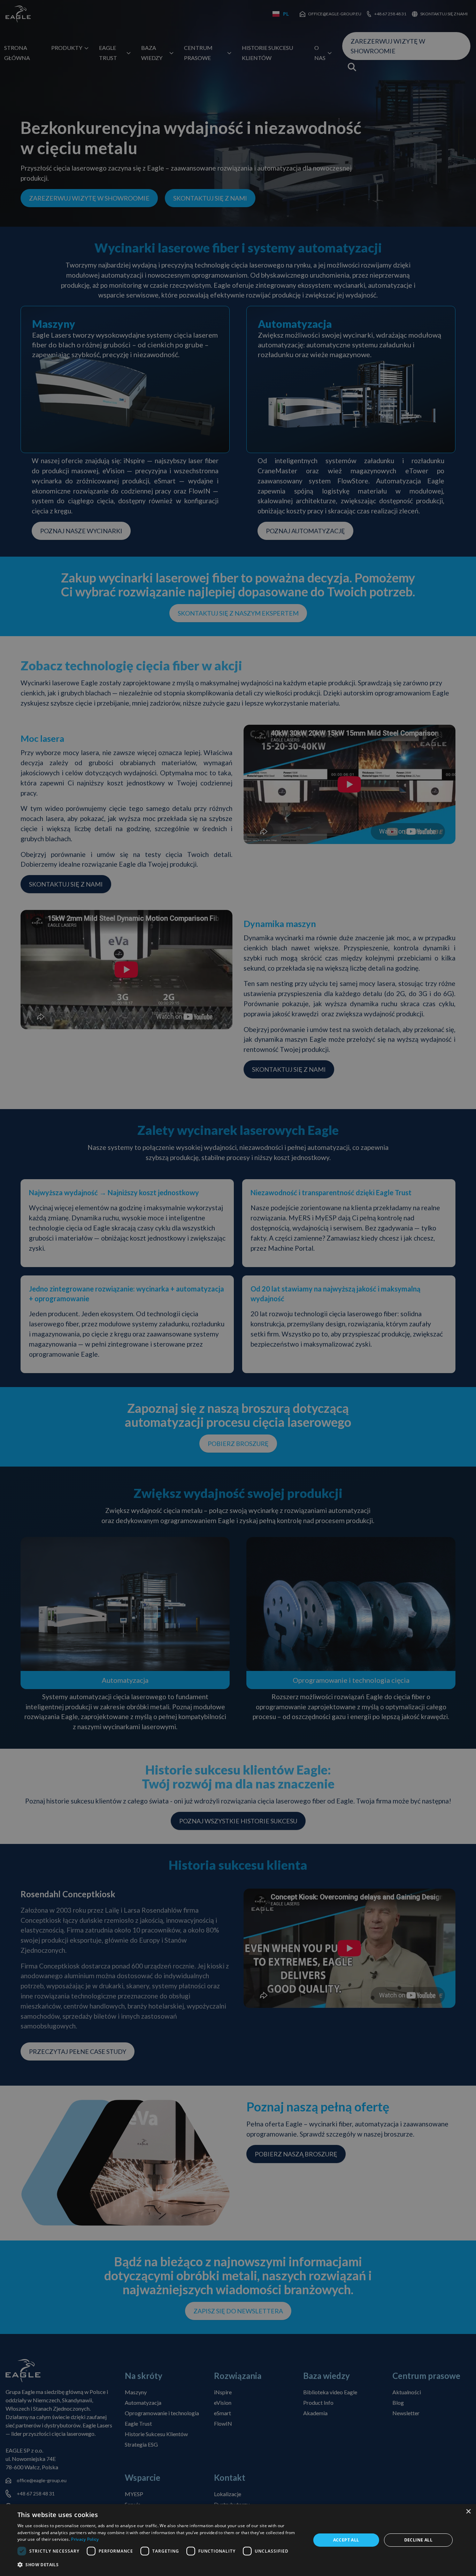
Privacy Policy (85, 2539)
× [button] (468, 2512)
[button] (160, 2565)
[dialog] (238, 2540)
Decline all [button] (418, 2540)
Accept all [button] (346, 2540)
